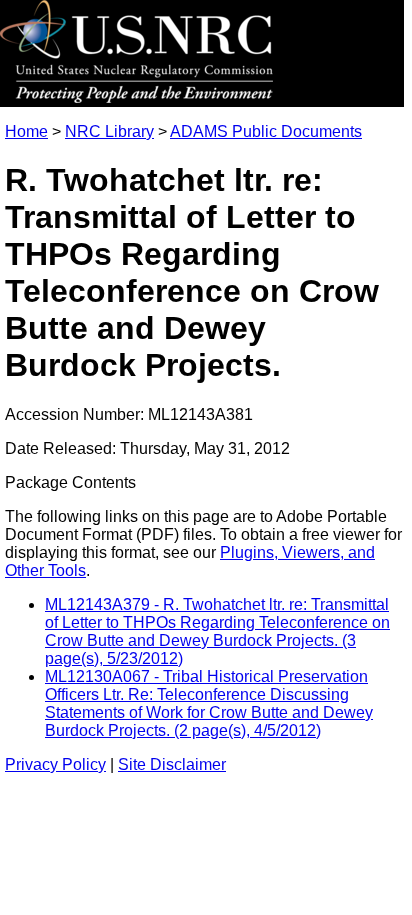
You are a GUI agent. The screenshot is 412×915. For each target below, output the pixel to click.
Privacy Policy (55, 764)
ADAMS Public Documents (266, 131)
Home (26, 131)
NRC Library (109, 131)
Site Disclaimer (172, 764)
